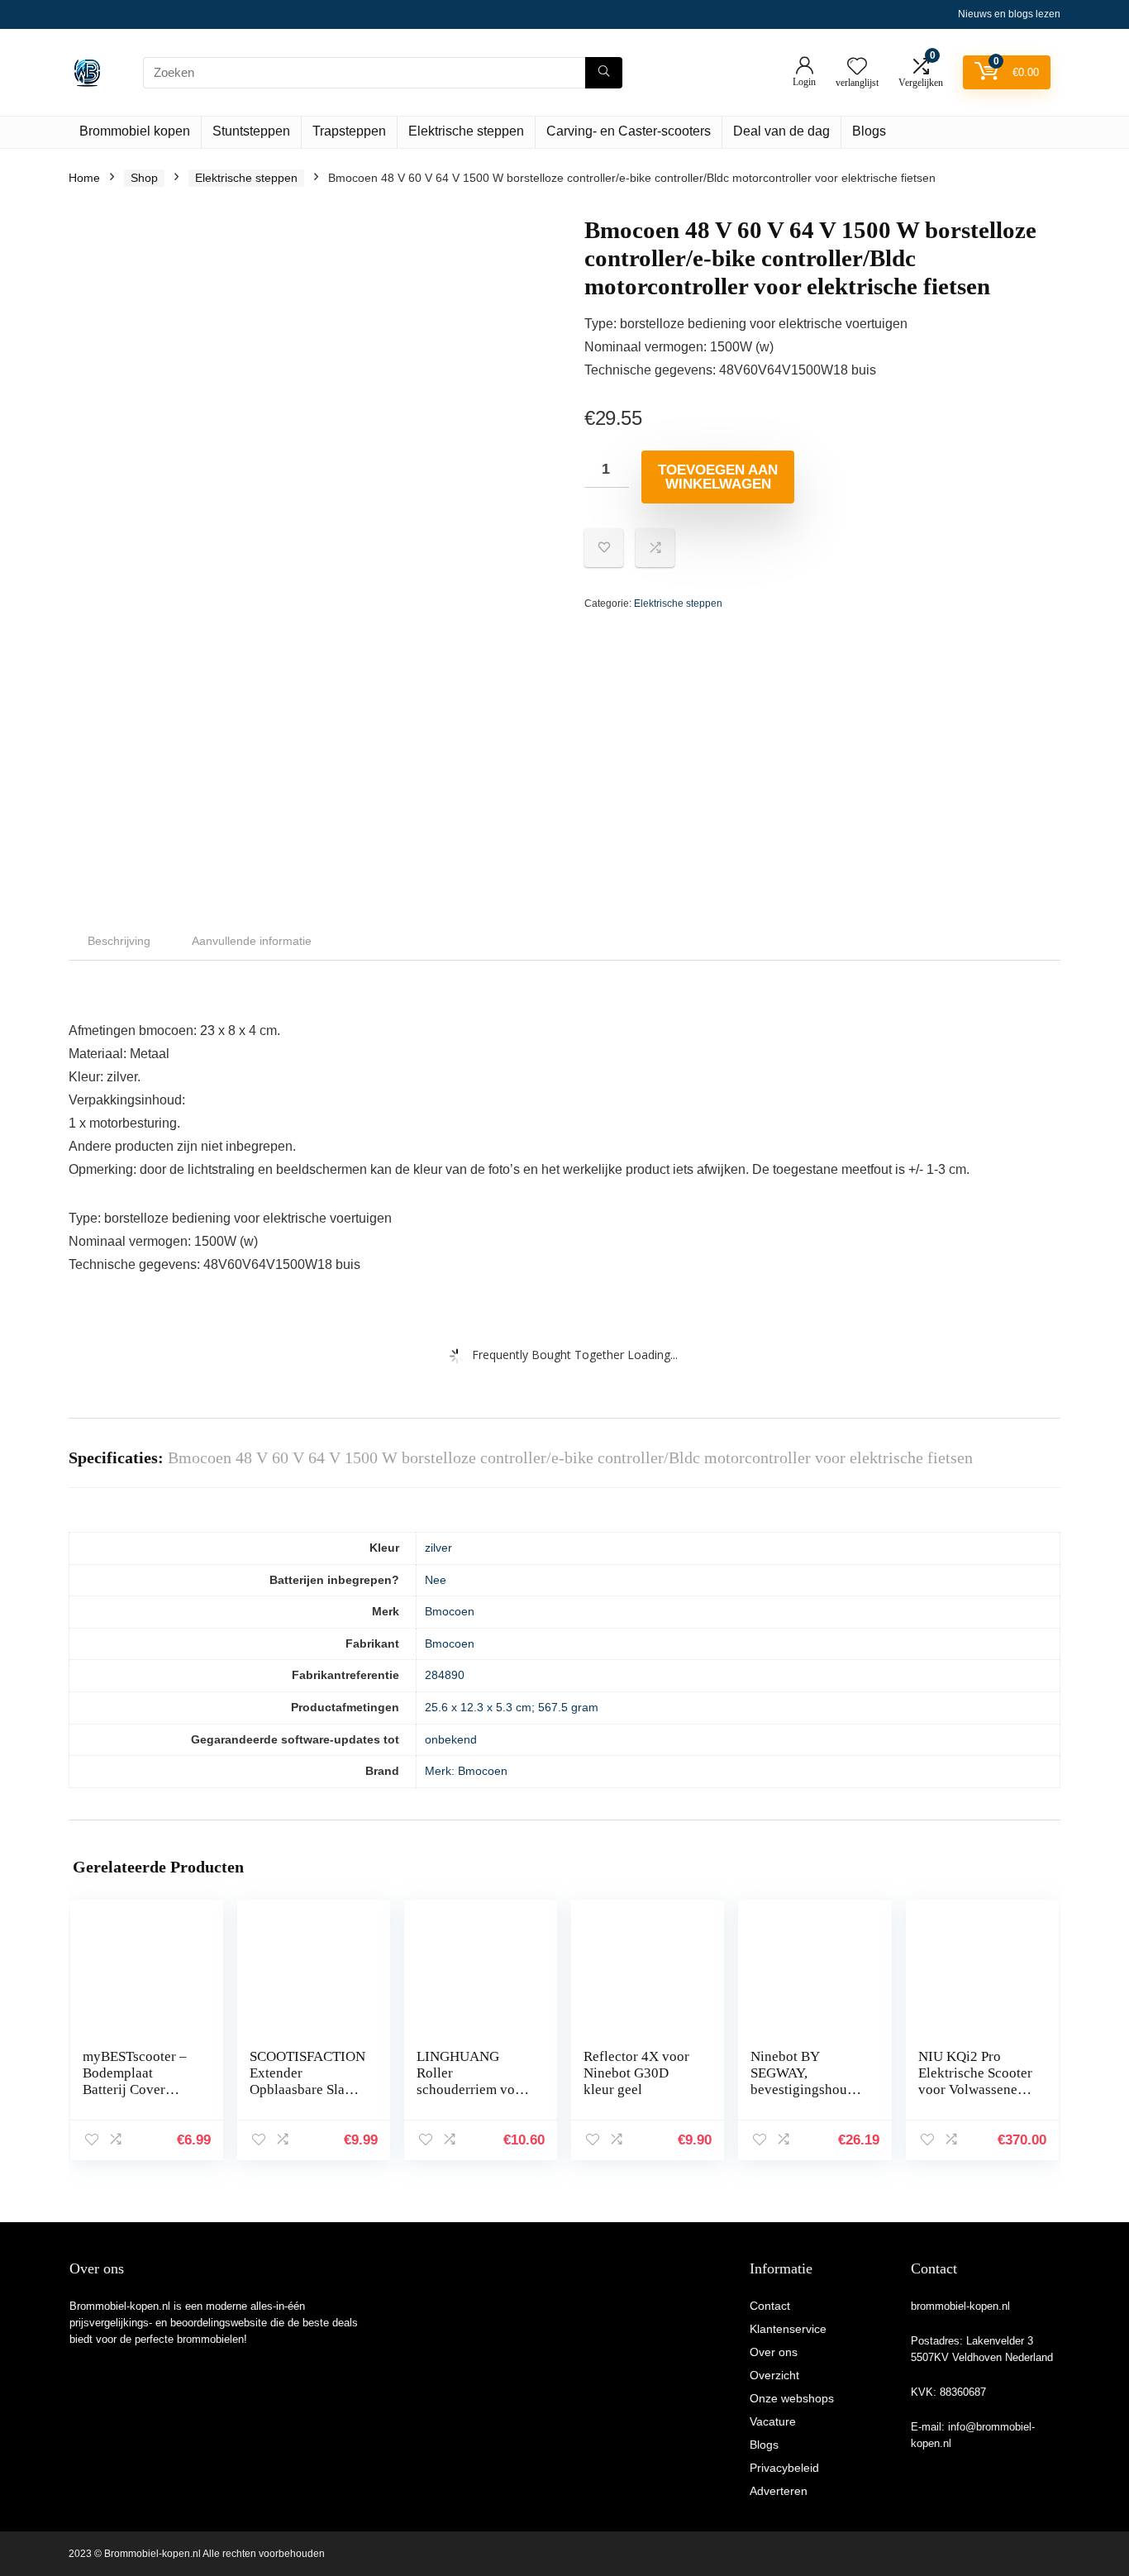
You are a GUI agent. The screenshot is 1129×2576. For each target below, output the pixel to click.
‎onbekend (451, 1739)
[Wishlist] (857, 67)
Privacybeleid (784, 2468)
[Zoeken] (604, 73)
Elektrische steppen (466, 131)
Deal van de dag (781, 131)
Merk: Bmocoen (466, 1771)
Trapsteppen (349, 131)
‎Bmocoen (450, 1611)
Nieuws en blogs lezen (1009, 14)
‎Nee (436, 1580)
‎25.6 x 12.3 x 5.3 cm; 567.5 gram (512, 1707)
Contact (770, 2306)
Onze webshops (792, 2398)
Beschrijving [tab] (119, 941)
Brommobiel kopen (135, 131)
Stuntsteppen (251, 131)
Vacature (773, 2421)
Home (84, 178)
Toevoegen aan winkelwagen (718, 477)
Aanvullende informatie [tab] (252, 941)
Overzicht (774, 2375)
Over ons (774, 2352)
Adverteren (779, 2491)
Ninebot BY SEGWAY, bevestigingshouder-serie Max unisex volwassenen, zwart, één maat (808, 2098)
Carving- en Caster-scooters (629, 131)
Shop (144, 178)
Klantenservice (788, 2329)
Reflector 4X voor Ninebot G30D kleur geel (636, 2073)
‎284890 (445, 1675)
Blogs (869, 131)
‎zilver (438, 1548)
